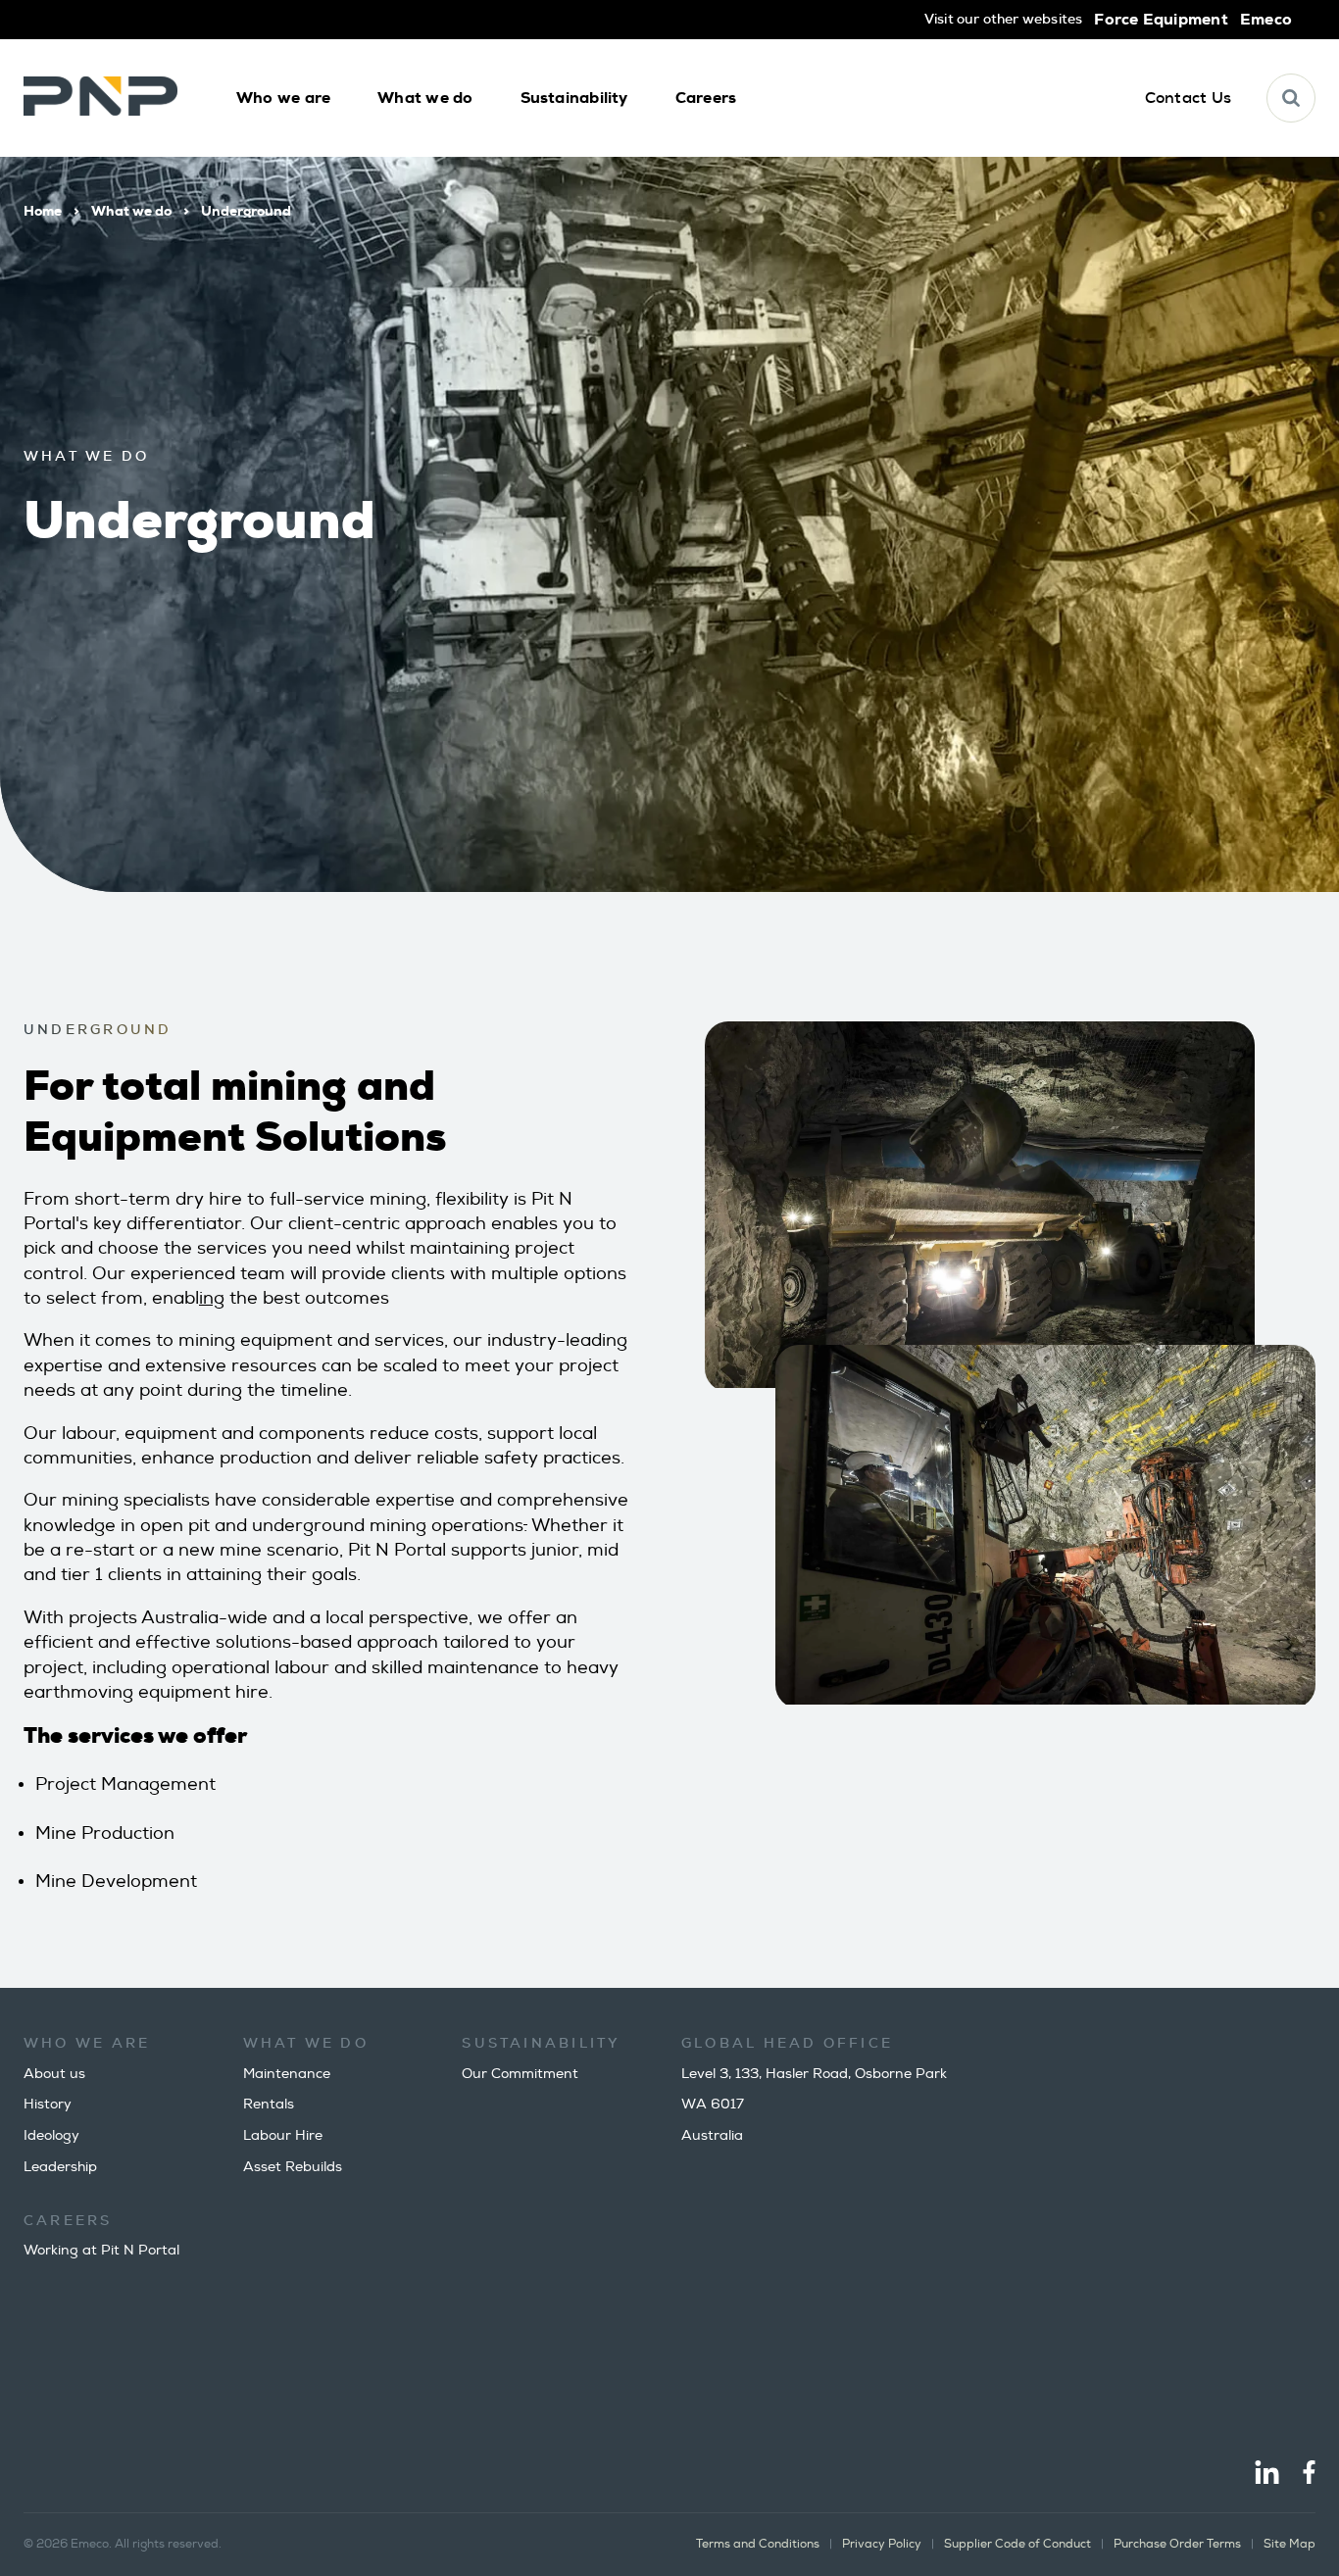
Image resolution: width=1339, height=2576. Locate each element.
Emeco (1266, 20)
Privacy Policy (882, 2544)
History (48, 2104)
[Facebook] (1309, 2474)
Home (43, 211)
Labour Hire (283, 2135)
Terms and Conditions (758, 2544)
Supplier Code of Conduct (1017, 2544)
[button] (283, 98)
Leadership (60, 2167)
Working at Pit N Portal (101, 2250)
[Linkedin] (1267, 2474)
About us (54, 2074)
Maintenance (287, 2074)
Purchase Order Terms (1177, 2544)
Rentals (269, 2104)
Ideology (51, 2135)
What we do (131, 211)
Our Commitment (520, 2074)
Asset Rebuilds (293, 2167)
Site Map (1289, 2544)
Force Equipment (1161, 20)
